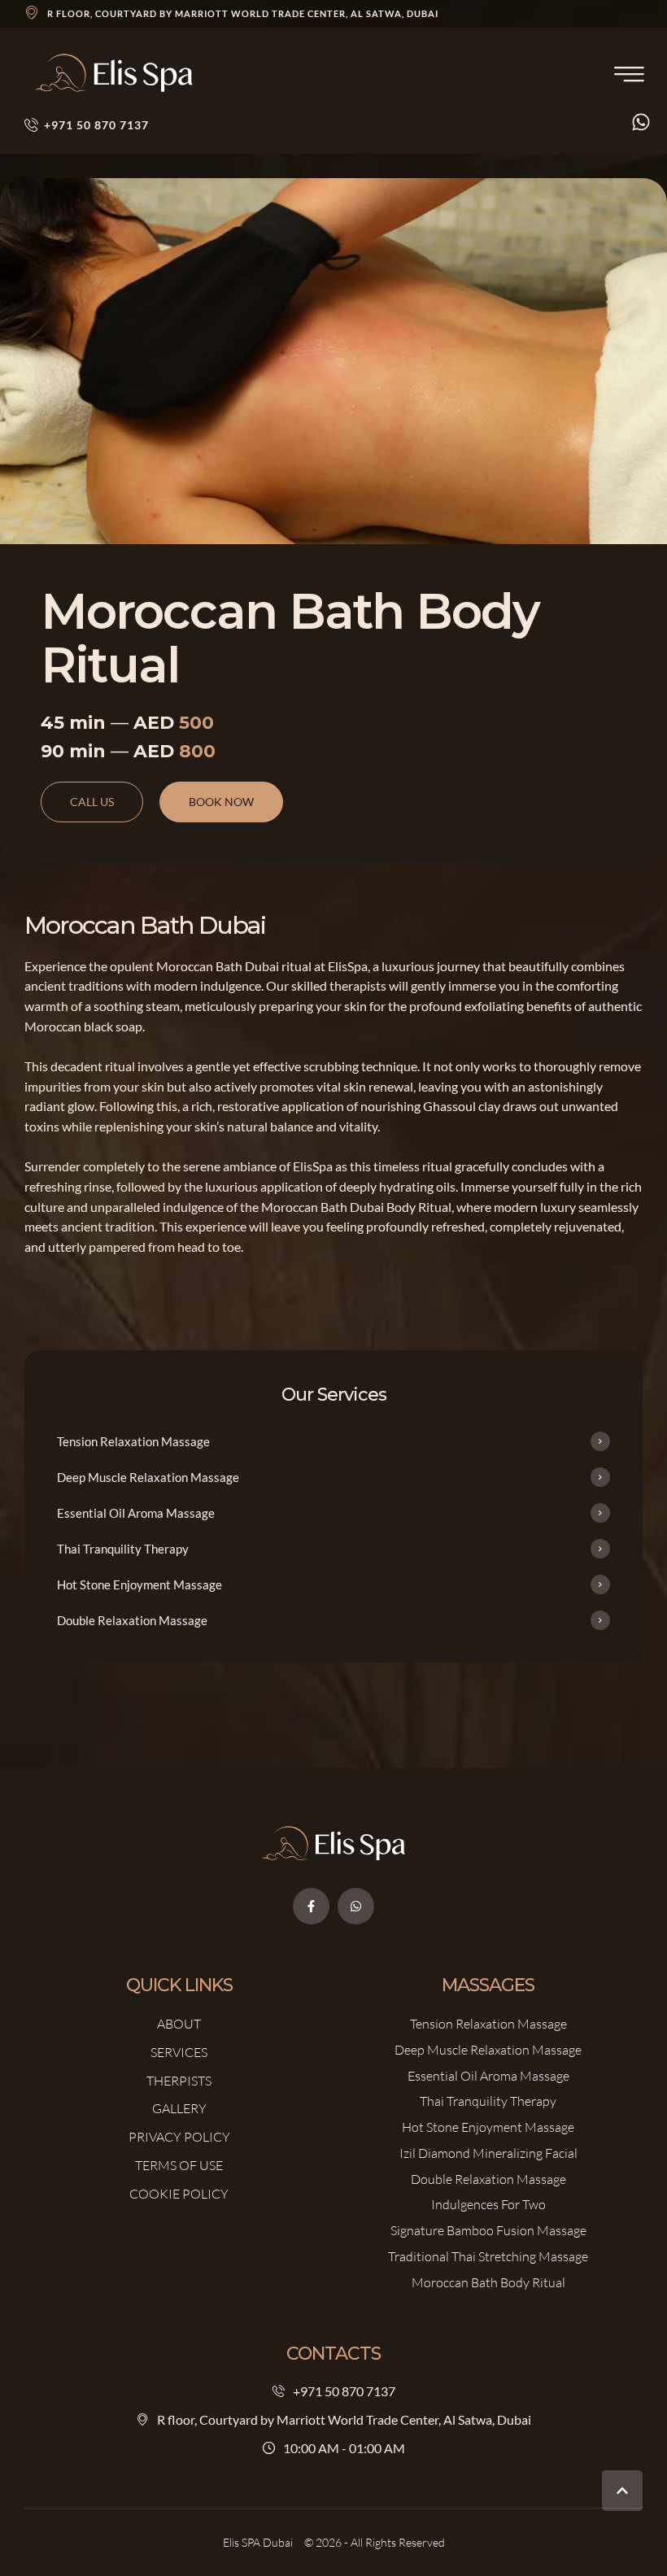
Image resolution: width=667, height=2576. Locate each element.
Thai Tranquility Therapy (488, 2101)
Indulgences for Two (488, 2204)
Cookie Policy (179, 2194)
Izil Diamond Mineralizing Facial (488, 2153)
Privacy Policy (179, 2137)
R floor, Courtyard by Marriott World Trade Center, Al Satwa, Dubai (243, 13)
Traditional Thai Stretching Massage (488, 2256)
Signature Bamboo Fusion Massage (488, 2230)
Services (179, 2052)
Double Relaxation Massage (488, 2179)
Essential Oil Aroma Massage (488, 2076)
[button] (622, 2491)
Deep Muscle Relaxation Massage (488, 2050)
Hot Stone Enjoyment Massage (488, 2127)
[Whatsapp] (356, 1906)
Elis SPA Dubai (258, 2542)
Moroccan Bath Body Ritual (488, 2282)
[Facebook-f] (311, 1906)
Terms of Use (179, 2165)
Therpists (179, 2081)
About (179, 2024)
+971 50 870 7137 (344, 2391)
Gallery (179, 2108)
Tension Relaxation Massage (488, 2024)
